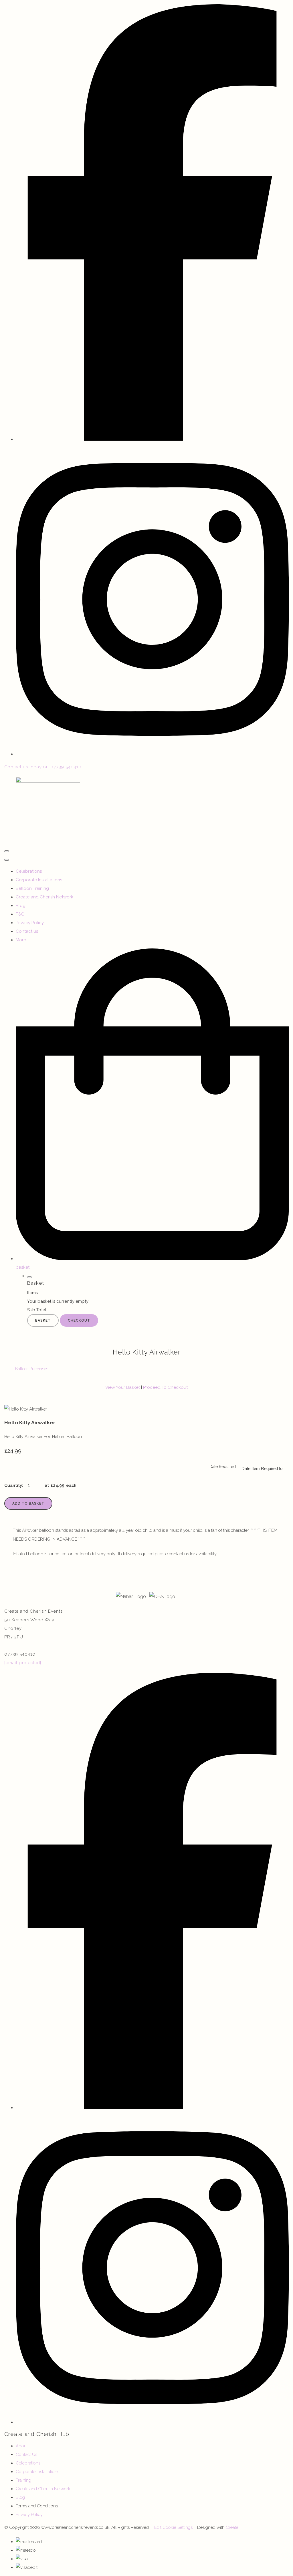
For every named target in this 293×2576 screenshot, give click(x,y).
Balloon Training (32, 888)
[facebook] (152, 439)
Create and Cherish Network (44, 897)
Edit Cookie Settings (173, 2527)
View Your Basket (123, 1387)
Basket (43, 1320)
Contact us (27, 931)
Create (232, 2527)
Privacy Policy (30, 923)
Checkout (79, 1320)
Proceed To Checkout (165, 1387)
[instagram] (152, 754)
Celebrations (29, 871)
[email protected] (23, 1663)
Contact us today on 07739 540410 (43, 767)
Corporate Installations (39, 880)
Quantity (13, 1485)
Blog (21, 906)
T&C (20, 914)
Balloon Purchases (32, 1369)
